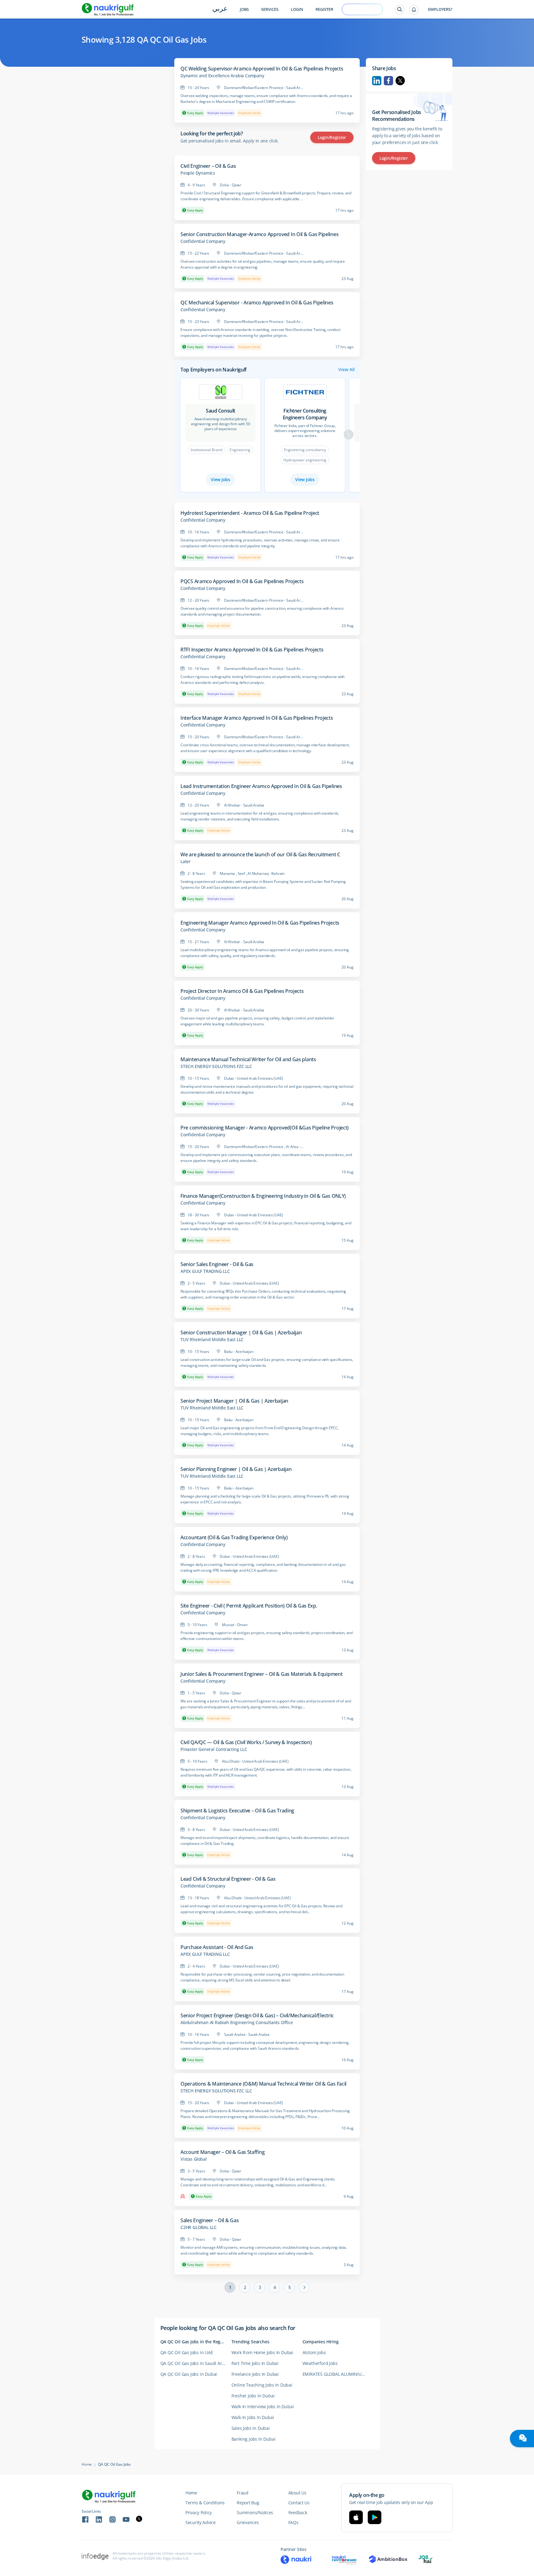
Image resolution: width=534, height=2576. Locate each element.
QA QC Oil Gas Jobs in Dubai (189, 2374)
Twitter (400, 81)
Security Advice (201, 2522)
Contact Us (299, 2503)
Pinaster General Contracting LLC (214, 1749)
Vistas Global (193, 2159)
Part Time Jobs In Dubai (255, 2363)
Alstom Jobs (314, 2352)
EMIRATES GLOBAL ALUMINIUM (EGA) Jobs (338, 2374)
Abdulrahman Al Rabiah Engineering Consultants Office (237, 2023)
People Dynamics (198, 173)
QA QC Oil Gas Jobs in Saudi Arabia (196, 2363)
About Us (297, 2493)
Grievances (248, 2522)
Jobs (244, 9)
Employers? (440, 9)
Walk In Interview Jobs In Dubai (263, 2407)
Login (297, 9)
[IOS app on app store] (356, 2517)
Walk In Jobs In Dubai (253, 2417)
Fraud (243, 2493)
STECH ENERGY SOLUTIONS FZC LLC (216, 1066)
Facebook (388, 81)
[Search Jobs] (400, 10)
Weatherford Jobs (320, 2363)
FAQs (293, 2522)
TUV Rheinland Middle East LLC (212, 1340)
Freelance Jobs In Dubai (255, 2374)
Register (324, 9)
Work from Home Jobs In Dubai (262, 2352)
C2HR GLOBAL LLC (199, 2227)
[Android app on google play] (375, 2517)
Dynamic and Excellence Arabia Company (222, 76)
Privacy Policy (199, 2512)
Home (87, 2464)
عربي (220, 9)
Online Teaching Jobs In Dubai (262, 2385)
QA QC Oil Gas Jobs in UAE (187, 2352)
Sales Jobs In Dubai (251, 2428)
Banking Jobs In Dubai (254, 2439)
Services (270, 9)
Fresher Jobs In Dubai (253, 2396)
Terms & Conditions (205, 2503)
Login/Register (332, 137)
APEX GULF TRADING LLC (205, 1271)
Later (186, 862)
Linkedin (377, 81)
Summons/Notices (255, 2512)
